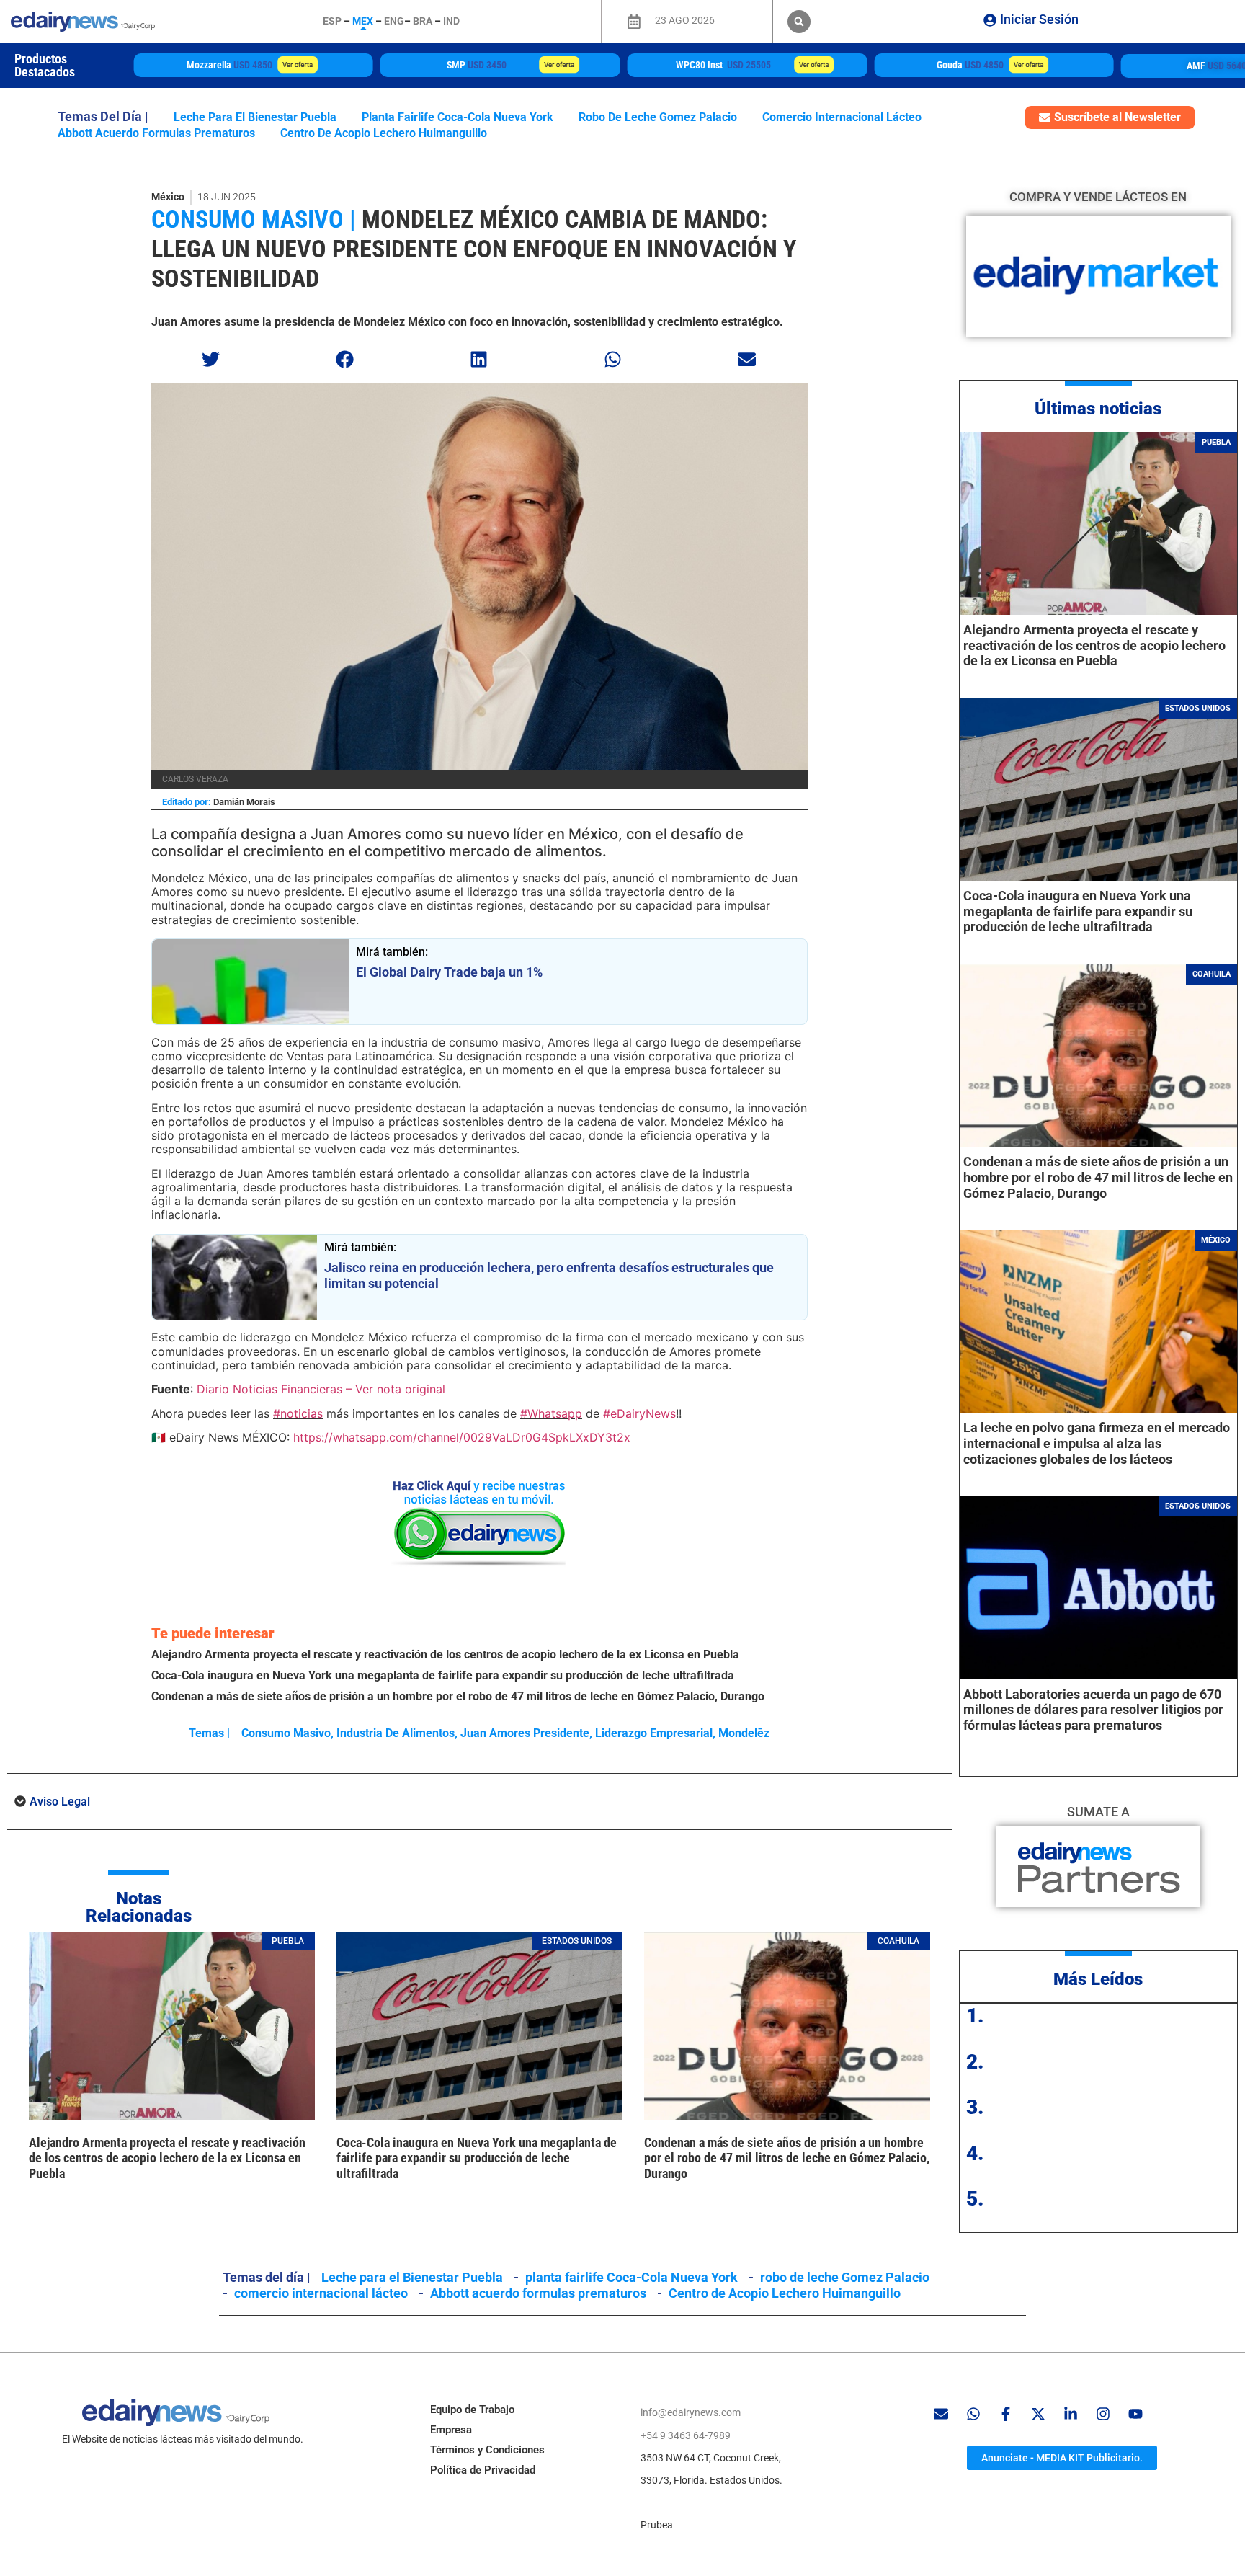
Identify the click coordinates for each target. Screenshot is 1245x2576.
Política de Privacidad (483, 2470)
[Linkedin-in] (1071, 2414)
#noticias (298, 1413)
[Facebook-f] (1006, 2414)
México (168, 197)
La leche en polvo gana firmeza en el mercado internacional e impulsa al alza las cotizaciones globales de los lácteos (1097, 1443)
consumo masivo (286, 1733)
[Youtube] (1135, 2414)
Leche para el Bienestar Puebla (255, 117)
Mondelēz (744, 1733)
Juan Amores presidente (525, 1733)
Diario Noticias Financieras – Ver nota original (321, 1389)
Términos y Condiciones (487, 2450)
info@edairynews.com (691, 2412)
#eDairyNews (639, 1413)
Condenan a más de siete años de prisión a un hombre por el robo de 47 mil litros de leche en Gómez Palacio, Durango (458, 1696)
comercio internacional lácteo (842, 117)
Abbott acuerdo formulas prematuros (156, 133)
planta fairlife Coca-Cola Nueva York (458, 117)
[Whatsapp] (973, 2414)
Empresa (451, 2430)
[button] (799, 22)
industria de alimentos (396, 1733)
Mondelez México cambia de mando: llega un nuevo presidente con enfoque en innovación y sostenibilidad (474, 249)
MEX (363, 21)
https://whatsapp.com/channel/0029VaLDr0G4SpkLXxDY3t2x (462, 1437)
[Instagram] (1103, 2414)
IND (451, 21)
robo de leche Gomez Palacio (658, 117)
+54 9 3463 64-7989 (686, 2435)
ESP (332, 21)
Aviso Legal (60, 1802)
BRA (423, 21)
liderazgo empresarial (654, 1733)
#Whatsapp (551, 1413)
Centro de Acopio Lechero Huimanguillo (384, 133)
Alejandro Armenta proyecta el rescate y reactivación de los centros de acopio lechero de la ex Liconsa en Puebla (445, 1655)
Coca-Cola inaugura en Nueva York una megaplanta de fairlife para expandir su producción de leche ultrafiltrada (443, 1675)
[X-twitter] (1038, 2414)
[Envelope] (941, 2414)
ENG (394, 21)
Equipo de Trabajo (472, 2410)
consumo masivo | (254, 219)
